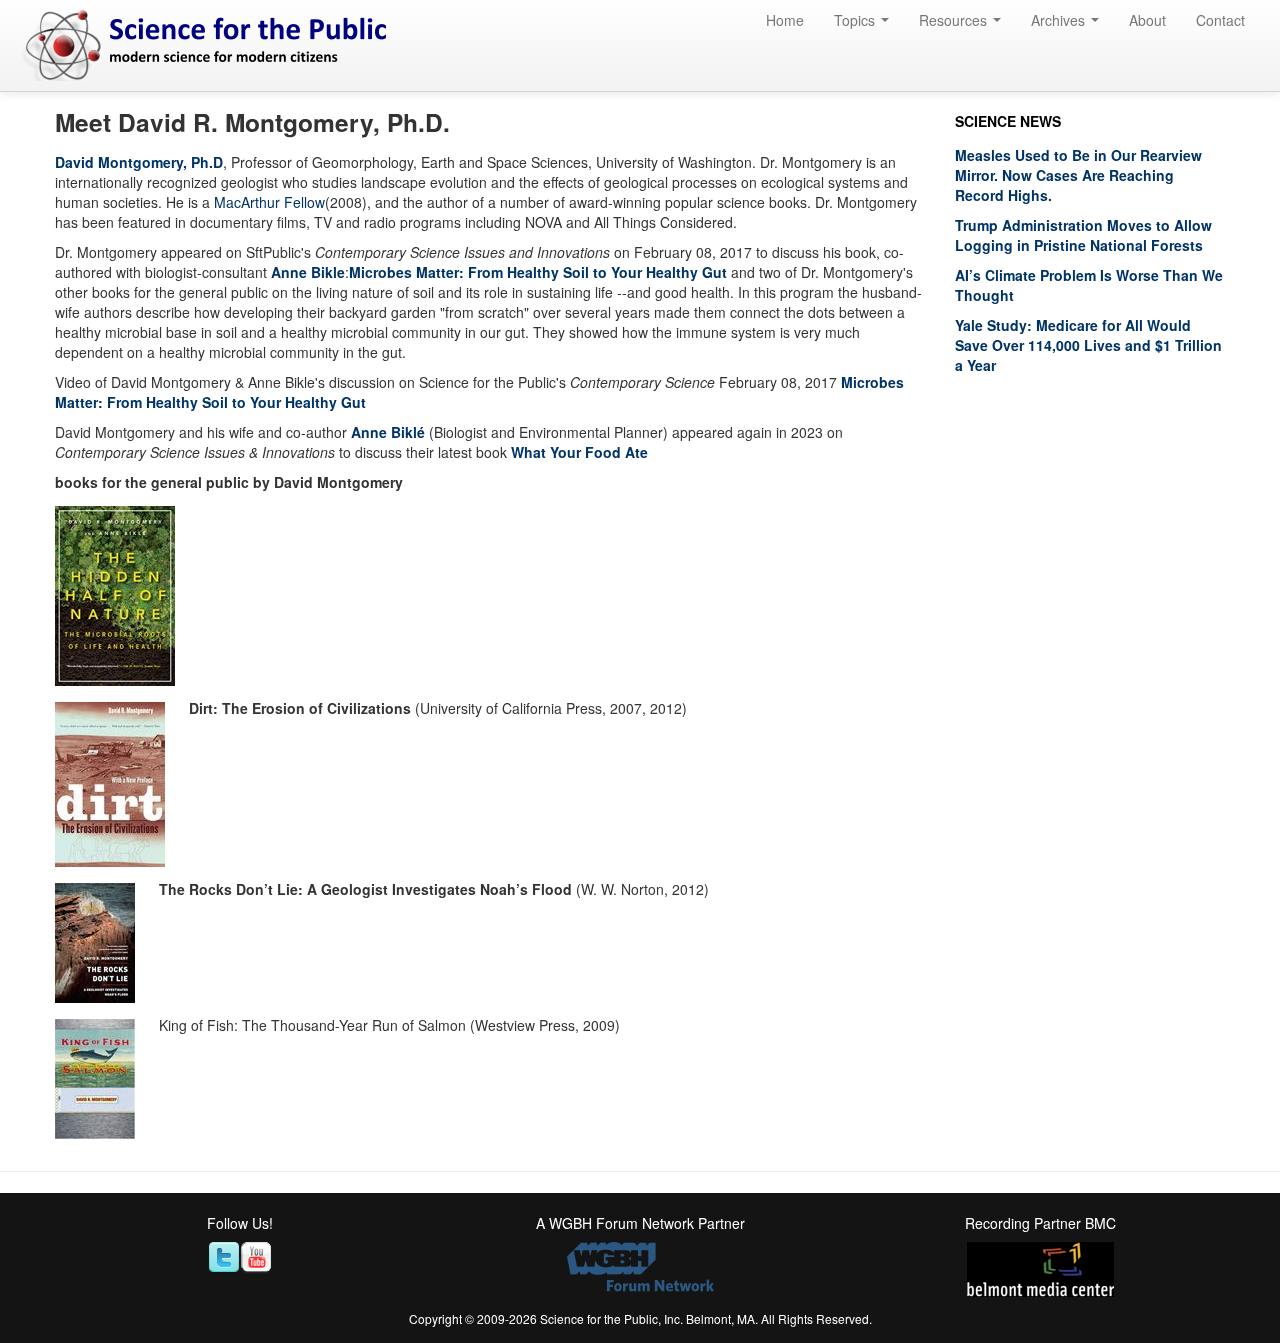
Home (785, 20)
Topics (856, 20)
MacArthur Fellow (269, 202)
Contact (1220, 20)
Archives (1060, 20)
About (1147, 20)
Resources (955, 20)
